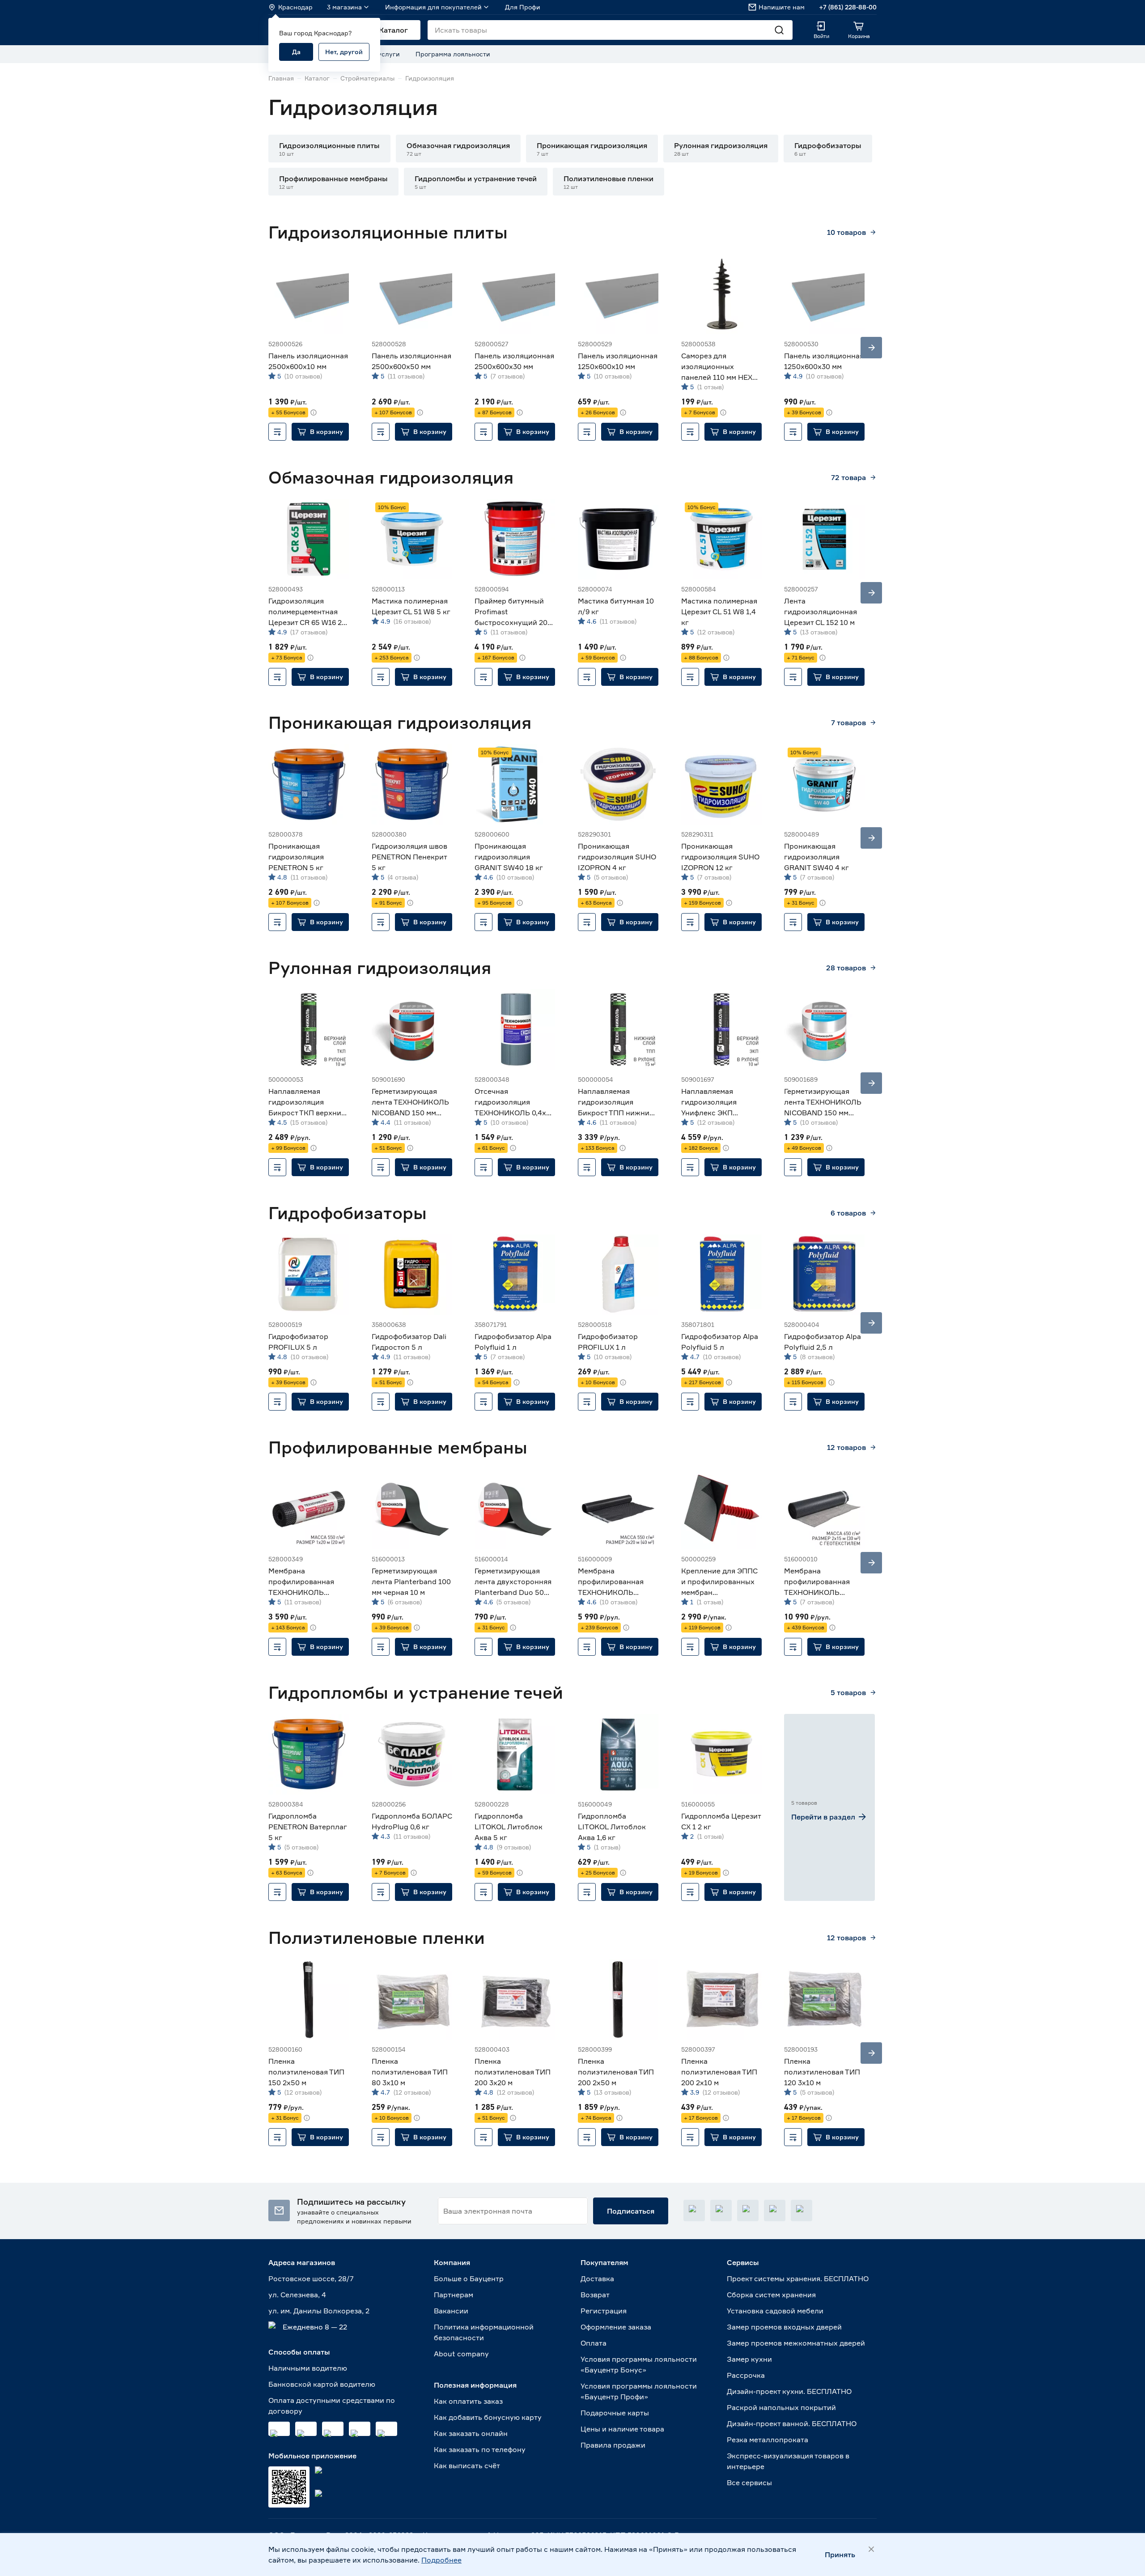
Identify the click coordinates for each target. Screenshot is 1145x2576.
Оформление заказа (616, 2327)
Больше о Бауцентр (469, 2278)
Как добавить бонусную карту (488, 2417)
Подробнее (441, 2560)
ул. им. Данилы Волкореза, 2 (319, 2311)
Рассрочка (746, 2375)
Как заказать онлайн (471, 2433)
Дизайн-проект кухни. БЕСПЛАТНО (789, 2391)
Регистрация (604, 2311)
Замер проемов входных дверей (784, 2327)
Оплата (594, 2343)
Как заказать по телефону (480, 2449)
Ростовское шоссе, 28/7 (311, 2278)
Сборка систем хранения (771, 2295)
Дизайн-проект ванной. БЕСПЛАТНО (792, 2423)
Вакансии (451, 2311)
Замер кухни (749, 2359)
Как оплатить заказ (468, 2401)
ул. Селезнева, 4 (297, 2295)
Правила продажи (613, 2445)
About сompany (461, 2354)
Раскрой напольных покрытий (781, 2407)
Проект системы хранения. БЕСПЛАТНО (798, 2278)
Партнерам (454, 2295)
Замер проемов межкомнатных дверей (796, 2343)
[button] (329, 149)
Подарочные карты (615, 2413)
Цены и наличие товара (622, 2429)
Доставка (597, 2278)
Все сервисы (749, 2482)
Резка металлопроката (768, 2440)
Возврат (595, 2295)
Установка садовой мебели (775, 2311)
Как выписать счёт (467, 2465)
